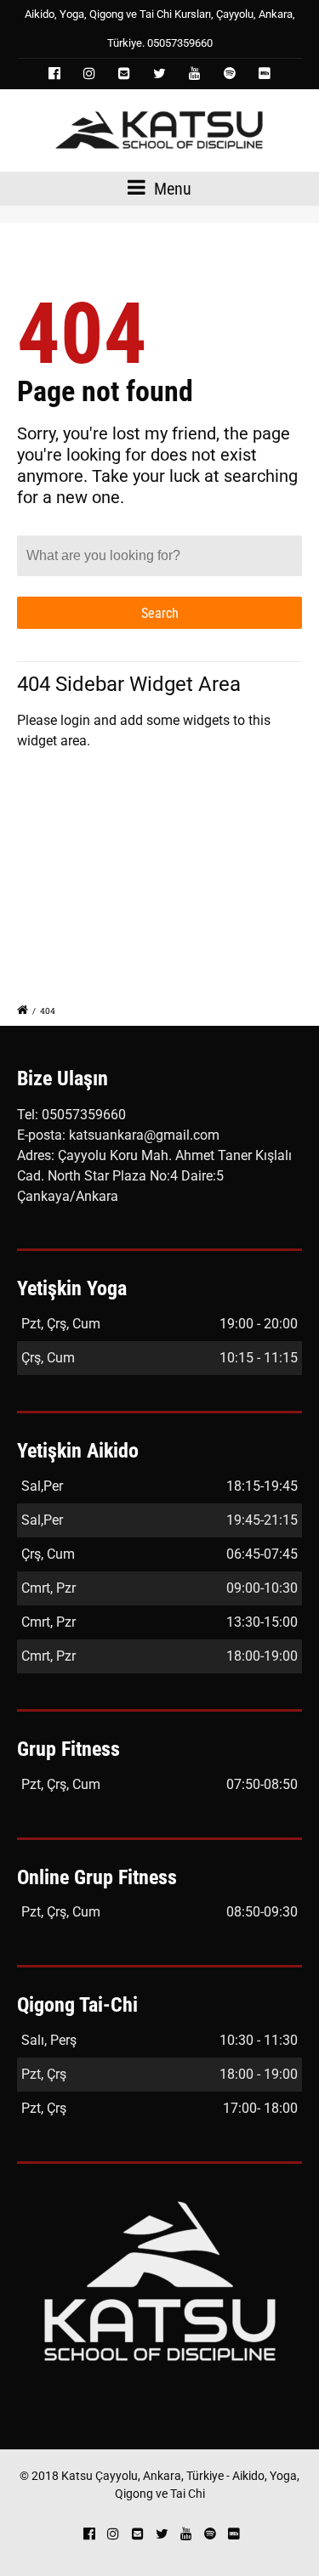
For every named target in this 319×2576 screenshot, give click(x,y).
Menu (171, 189)
